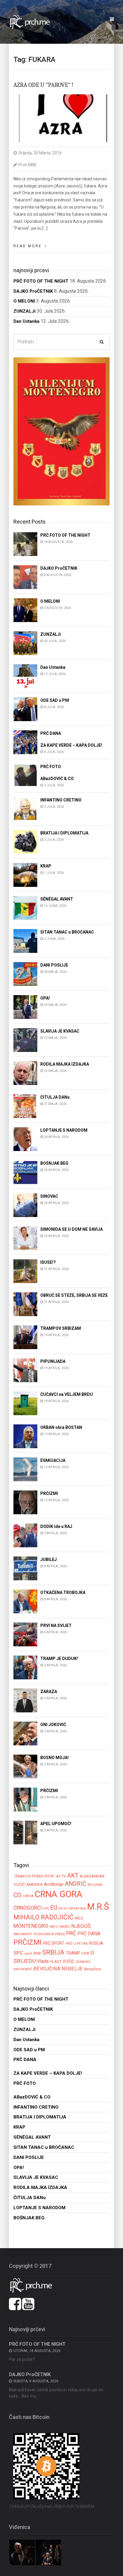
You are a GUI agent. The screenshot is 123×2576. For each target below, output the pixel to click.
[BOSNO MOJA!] (25, 1766)
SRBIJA (53, 1952)
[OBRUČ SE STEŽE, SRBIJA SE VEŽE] (25, 1304)
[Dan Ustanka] (25, 676)
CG (17, 1895)
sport (28, 1953)
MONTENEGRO (31, 1926)
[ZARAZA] (25, 1700)
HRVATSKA (77, 1908)
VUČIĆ (69, 1961)
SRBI (37, 1953)
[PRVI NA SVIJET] (25, 1634)
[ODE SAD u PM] (25, 709)
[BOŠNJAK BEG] (25, 1172)
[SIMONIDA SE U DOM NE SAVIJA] (25, 1238)
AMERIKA (34, 1884)
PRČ (71, 1933)
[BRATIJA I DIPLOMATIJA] (25, 841)
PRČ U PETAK (77, 1944)
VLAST (56, 1962)
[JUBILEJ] (25, 1568)
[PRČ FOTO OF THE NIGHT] (25, 544)
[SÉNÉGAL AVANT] (25, 908)
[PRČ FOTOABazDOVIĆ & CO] (25, 775)
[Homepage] (33, 22)
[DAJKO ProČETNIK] (25, 577)
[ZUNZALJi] (25, 643)
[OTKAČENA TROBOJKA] (25, 1601)
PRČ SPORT (54, 1943)
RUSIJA (96, 1943)
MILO (79, 1918)
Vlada (43, 1961)
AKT (73, 1875)
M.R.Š (98, 1907)
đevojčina (92, 1969)
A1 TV (61, 1876)
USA (85, 1953)
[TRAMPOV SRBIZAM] (25, 1337)
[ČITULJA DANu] (25, 1106)
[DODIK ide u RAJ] (25, 1535)
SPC (18, 1953)
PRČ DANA (89, 1934)
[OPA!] (25, 1007)
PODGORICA (44, 1934)
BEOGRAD (95, 1885)
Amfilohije (54, 1884)
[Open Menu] (112, 19)
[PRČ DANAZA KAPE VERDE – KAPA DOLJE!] (25, 742)
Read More (28, 246)
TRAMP (73, 1953)
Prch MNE (28, 165)
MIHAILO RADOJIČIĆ (43, 1917)
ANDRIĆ (76, 1884)
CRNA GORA (59, 1894)
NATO (54, 1927)
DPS (46, 1909)
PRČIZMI (27, 1942)
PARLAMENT (23, 1934)
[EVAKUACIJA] (25, 1469)
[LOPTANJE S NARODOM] (25, 1139)
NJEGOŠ (81, 1926)
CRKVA (28, 1896)
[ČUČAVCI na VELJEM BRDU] (25, 1403)
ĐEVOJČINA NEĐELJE (58, 1969)
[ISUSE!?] (25, 1271)
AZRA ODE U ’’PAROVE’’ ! (43, 85)
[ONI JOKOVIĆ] (25, 1733)
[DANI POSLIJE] (25, 974)
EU (54, 1908)
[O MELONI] (25, 610)
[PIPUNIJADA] (25, 1370)
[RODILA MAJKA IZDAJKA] (25, 1073)
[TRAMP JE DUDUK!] (25, 1667)
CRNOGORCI (28, 1908)
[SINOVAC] (25, 1205)
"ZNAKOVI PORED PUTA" (34, 1876)
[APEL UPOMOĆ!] (25, 1832)
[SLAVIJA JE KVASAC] (25, 1040)
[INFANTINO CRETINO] (25, 808)
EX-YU (63, 1908)
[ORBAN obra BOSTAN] (25, 1436)
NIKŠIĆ (65, 1927)
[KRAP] (25, 874)
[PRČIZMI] (25, 1502)
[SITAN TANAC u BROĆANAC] (25, 941)
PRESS (60, 1934)
